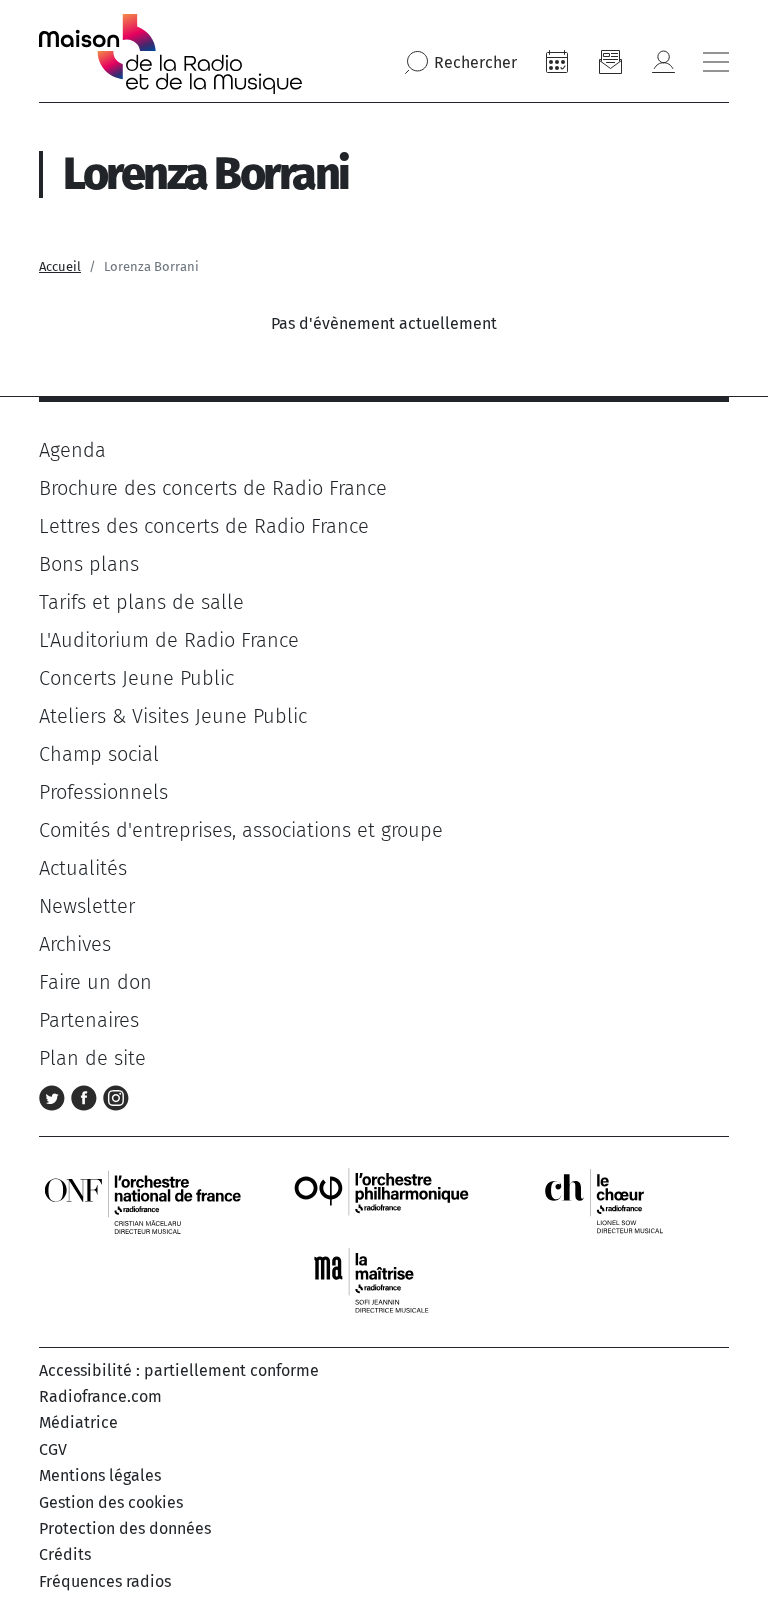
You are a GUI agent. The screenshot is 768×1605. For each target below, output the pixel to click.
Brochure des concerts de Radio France (213, 488)
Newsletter (87, 906)
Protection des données (125, 1528)
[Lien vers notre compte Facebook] (87, 1096)
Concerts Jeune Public (136, 678)
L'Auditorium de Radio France (169, 640)
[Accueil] (170, 54)
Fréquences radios (105, 1581)
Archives (75, 944)
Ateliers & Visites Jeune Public (173, 716)
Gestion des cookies (111, 1502)
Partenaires (89, 1020)
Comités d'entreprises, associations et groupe (241, 830)
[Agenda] (557, 62)
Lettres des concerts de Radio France (204, 526)
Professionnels (103, 792)
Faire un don (95, 982)
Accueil (60, 266)
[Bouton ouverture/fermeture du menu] (716, 62)
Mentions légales (100, 1475)
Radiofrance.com (100, 1396)
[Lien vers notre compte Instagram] (116, 1096)
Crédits (65, 1554)
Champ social (99, 754)
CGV (53, 1449)
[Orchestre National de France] (143, 1200)
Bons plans (89, 564)
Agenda (72, 450)
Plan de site (92, 1058)
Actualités (83, 868)
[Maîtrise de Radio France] (384, 1280)
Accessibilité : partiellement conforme (179, 1370)
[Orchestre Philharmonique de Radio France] (384, 1200)
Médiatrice (78, 1422)
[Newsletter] (610, 62)
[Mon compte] (663, 62)
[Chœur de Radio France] (625, 1200)
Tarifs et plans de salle (141, 602)
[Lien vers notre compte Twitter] (55, 1096)
